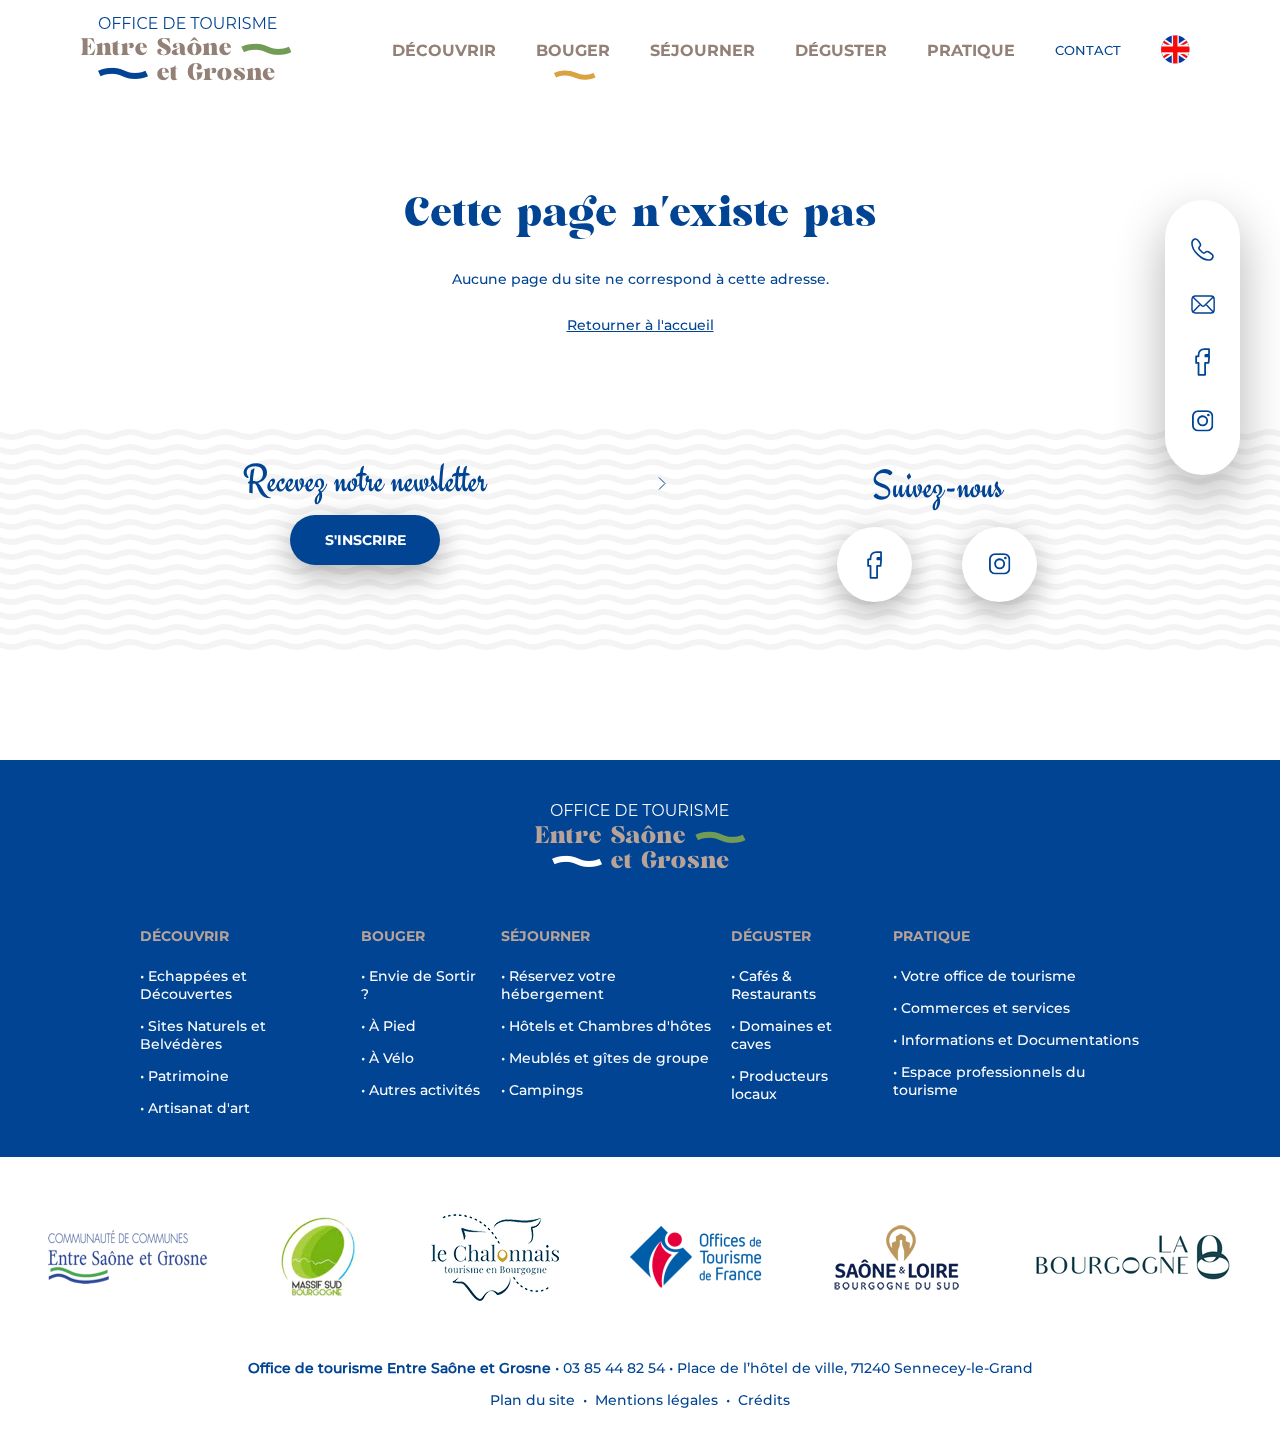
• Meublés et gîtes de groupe (605, 1058)
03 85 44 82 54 (614, 1368)
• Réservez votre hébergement (558, 985)
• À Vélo (387, 1058)
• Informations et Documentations (1016, 1040)
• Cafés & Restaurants (773, 985)
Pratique (971, 50)
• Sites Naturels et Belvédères (203, 1035)
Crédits (764, 1400)
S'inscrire (365, 540)
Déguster (841, 50)
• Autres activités (420, 1090)
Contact (1088, 50)
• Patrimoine (184, 1076)
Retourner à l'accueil (640, 325)
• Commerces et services (981, 1008)
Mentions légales (656, 1400)
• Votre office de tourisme (984, 976)
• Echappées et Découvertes (193, 985)
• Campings (542, 1090)
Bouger (573, 50)
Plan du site (532, 1400)
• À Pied (388, 1026)
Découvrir (444, 50)
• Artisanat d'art (195, 1108)
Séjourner (702, 50)
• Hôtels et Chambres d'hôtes (606, 1026)
